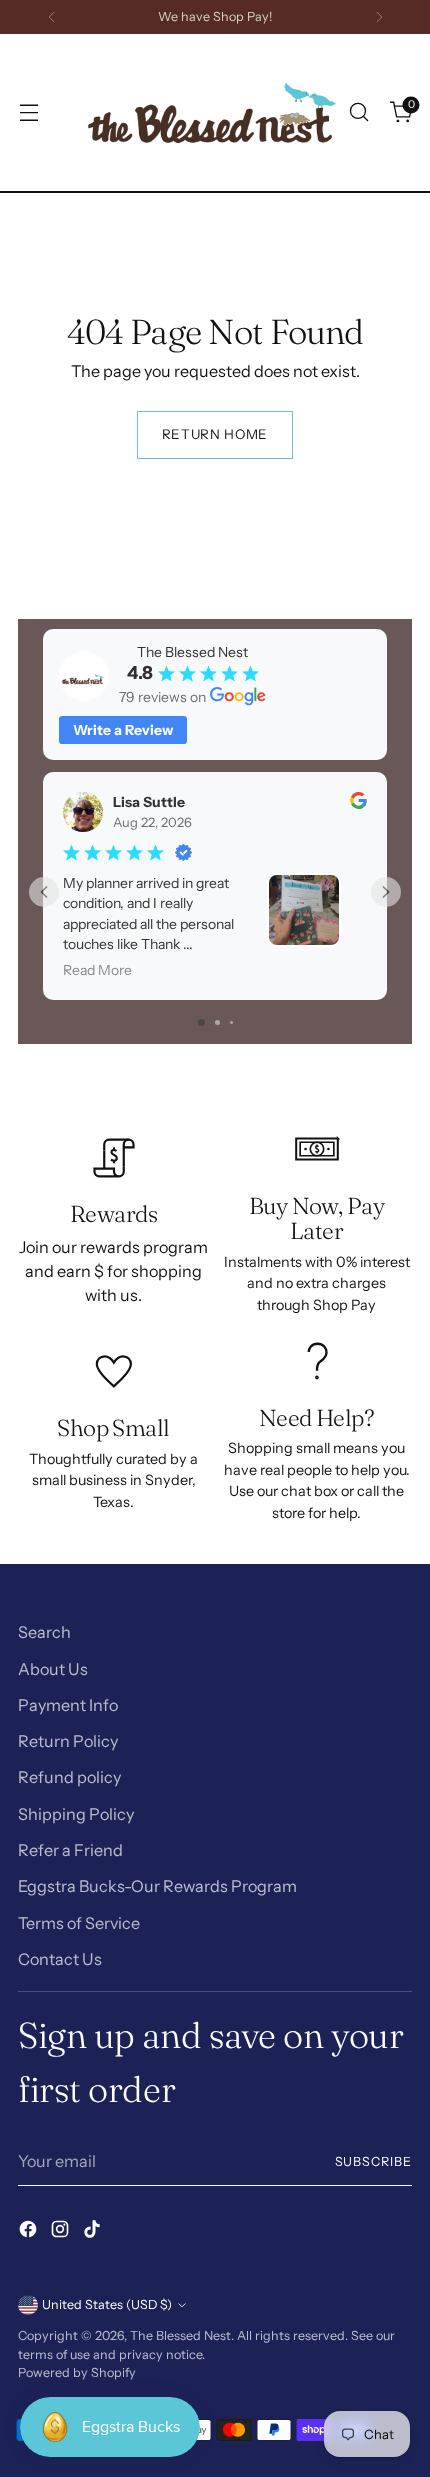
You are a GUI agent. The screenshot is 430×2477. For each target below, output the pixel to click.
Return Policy (68, 1741)
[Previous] (52, 17)
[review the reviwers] (358, 804)
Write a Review (123, 730)
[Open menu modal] (28, 112)
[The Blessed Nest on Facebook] (30, 2232)
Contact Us (60, 1959)
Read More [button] (97, 971)
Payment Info (68, 1705)
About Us (53, 1669)
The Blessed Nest (180, 2335)
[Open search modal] (358, 112)
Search (44, 1632)
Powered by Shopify (77, 2372)
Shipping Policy (76, 1814)
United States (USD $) (107, 2304)
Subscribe (374, 2161)
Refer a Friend (70, 1850)
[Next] (379, 17)
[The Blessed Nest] (212, 112)
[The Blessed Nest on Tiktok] (94, 2232)
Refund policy (69, 1777)
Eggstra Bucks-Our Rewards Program (157, 1886)
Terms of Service (79, 1923)
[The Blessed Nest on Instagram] (62, 2232)
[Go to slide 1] (201, 1022)
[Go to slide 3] (231, 1022)
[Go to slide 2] (217, 1022)
